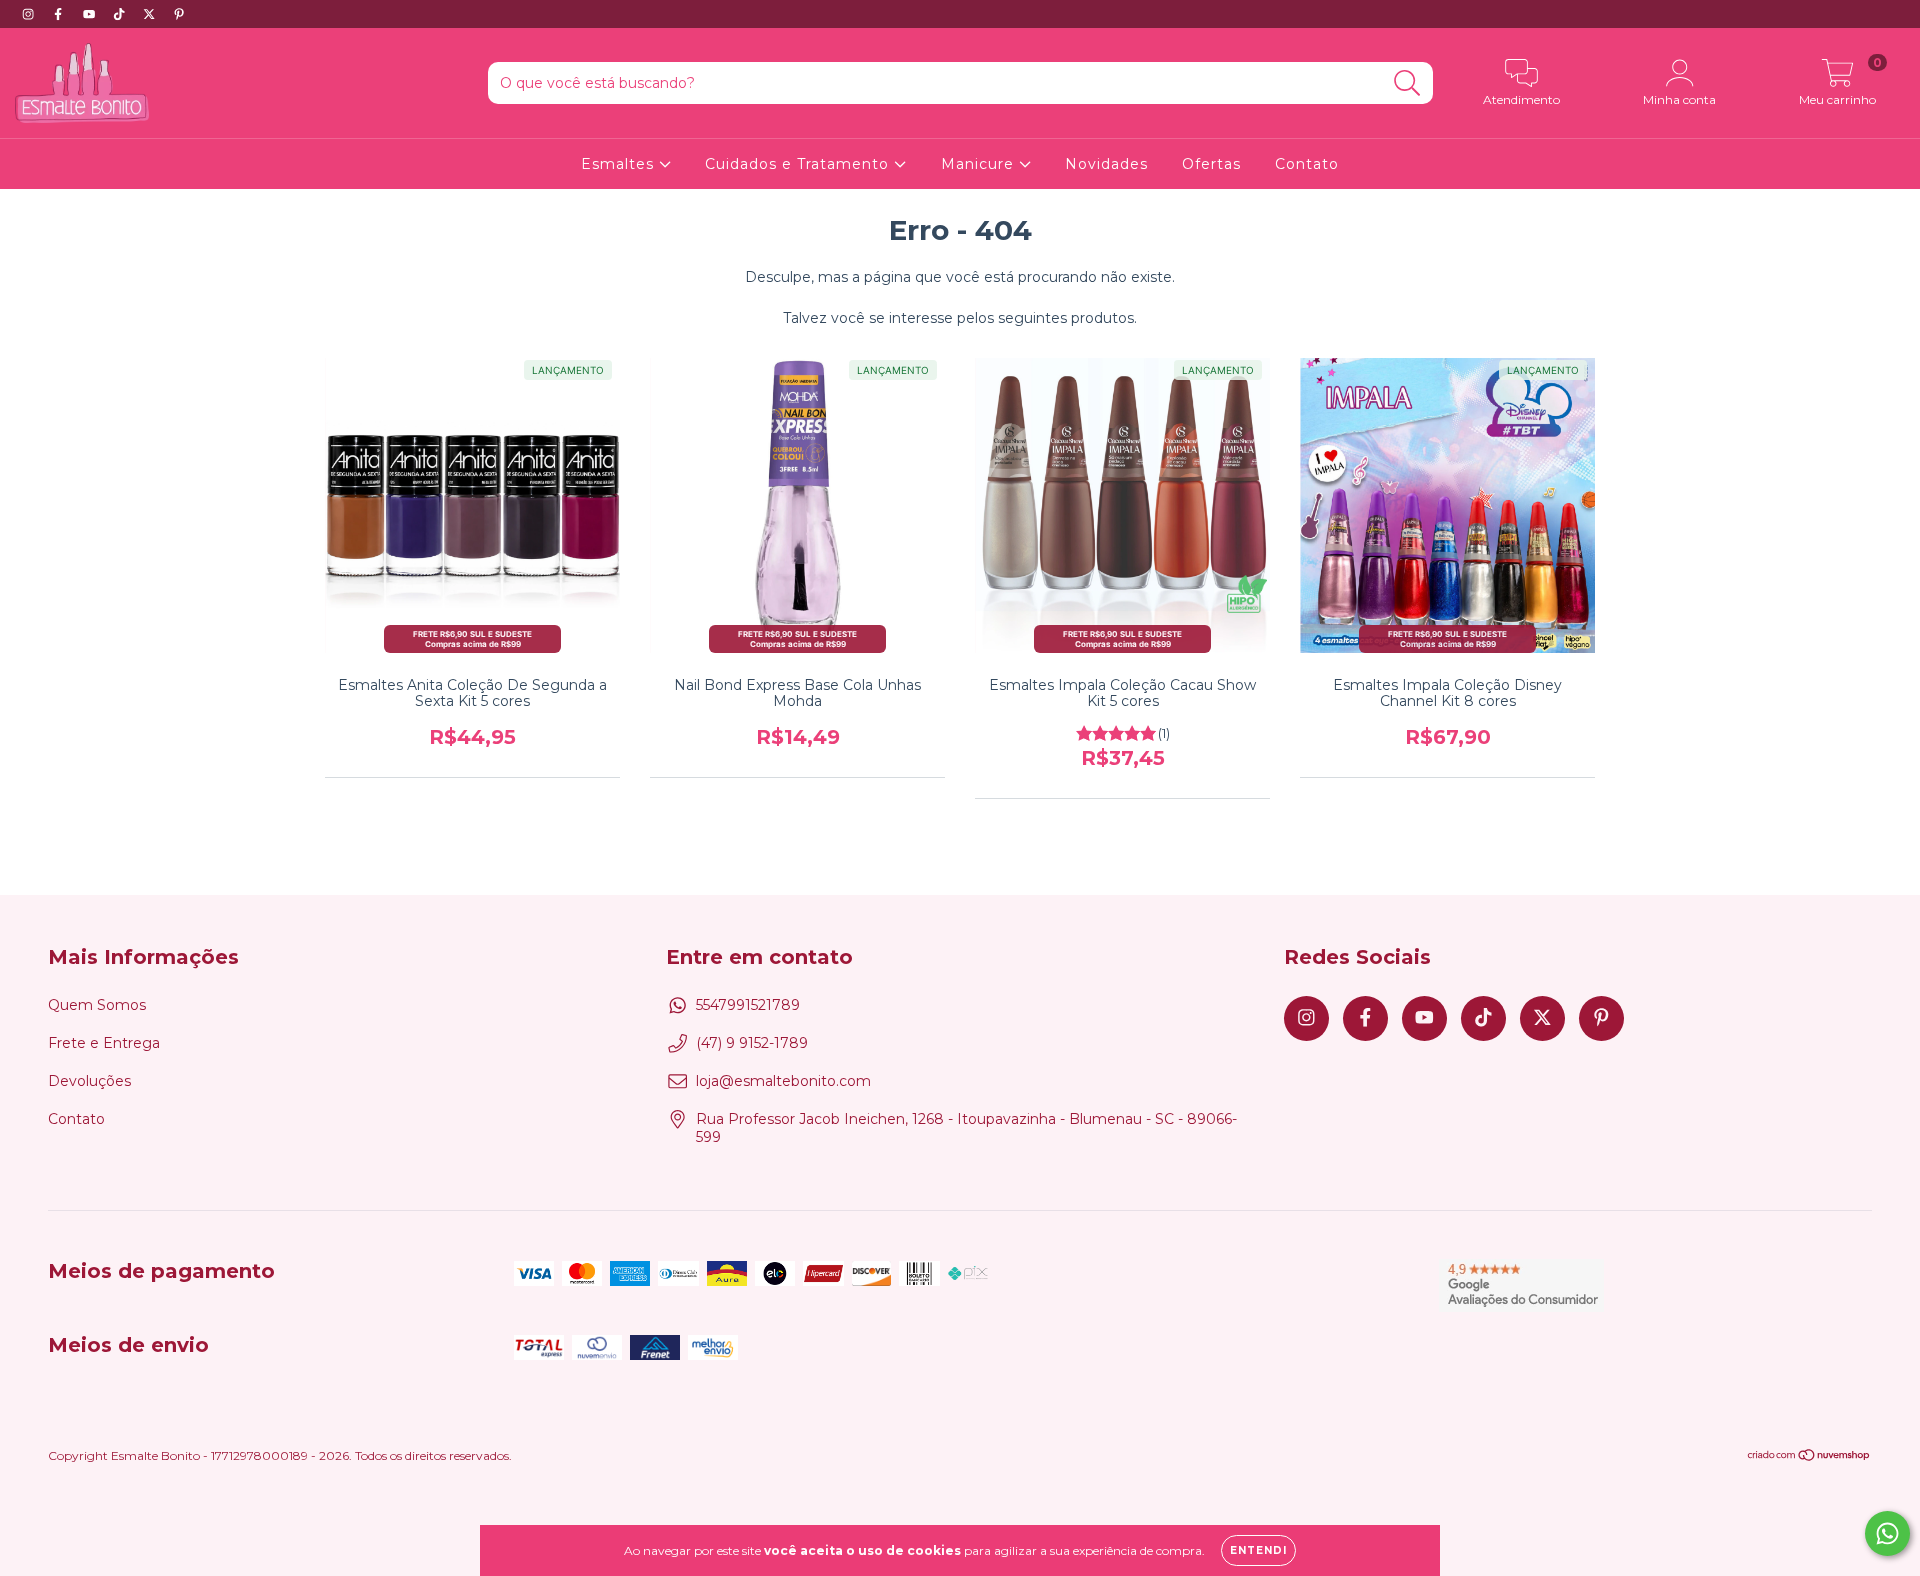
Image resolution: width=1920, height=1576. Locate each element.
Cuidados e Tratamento (799, 164)
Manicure (980, 164)
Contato (1307, 164)
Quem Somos (97, 1005)
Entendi (1258, 1550)
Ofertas (1211, 164)
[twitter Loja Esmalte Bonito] (151, 14)
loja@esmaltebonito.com (783, 1081)
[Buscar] (1407, 83)
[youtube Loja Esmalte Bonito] (91, 14)
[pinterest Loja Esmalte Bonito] (179, 14)
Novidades (1106, 164)
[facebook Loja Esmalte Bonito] (60, 14)
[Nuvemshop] (1809, 1457)
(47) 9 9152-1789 (752, 1043)
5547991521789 (748, 1005)
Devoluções (89, 1081)
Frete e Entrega (104, 1043)
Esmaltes (620, 164)
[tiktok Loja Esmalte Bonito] (121, 14)
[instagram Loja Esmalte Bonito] (30, 14)
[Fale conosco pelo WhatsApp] (1887, 1533)
